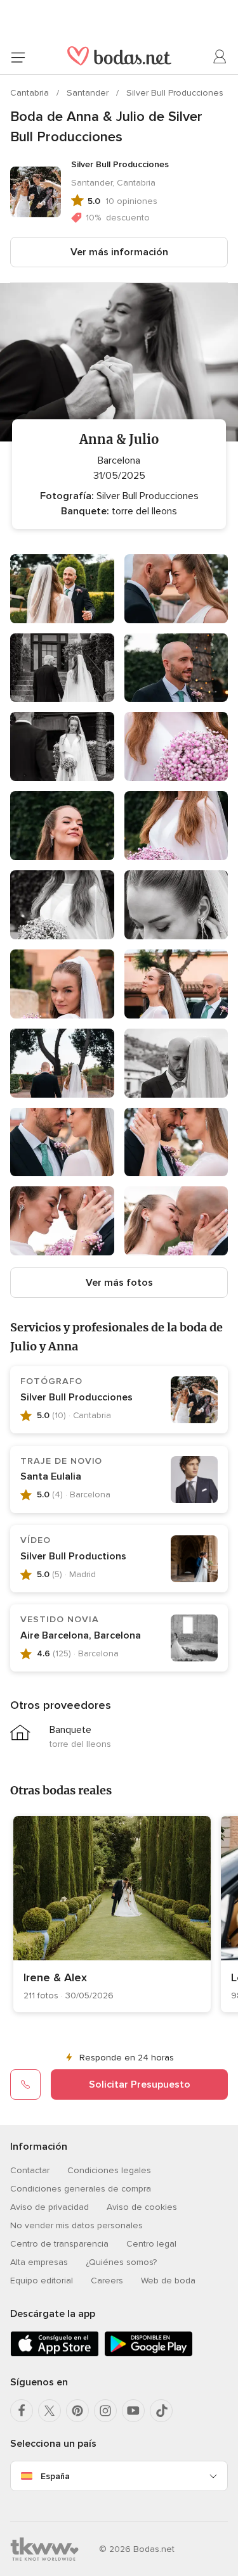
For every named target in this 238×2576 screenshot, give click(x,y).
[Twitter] (50, 2411)
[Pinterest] (77, 2411)
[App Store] (55, 2354)
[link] (112, 1914)
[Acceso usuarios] (220, 57)
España (55, 2476)
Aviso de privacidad (50, 2207)
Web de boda (168, 2281)
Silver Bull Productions (73, 1556)
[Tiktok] (161, 2411)
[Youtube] (133, 2411)
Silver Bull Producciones (175, 93)
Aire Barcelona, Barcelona (81, 1635)
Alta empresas (39, 2262)
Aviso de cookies (142, 2207)
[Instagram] (105, 2411)
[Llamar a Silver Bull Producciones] (25, 2084)
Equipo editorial (42, 2281)
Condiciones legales (109, 2170)
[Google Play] (149, 2354)
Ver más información (119, 252)
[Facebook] (22, 2411)
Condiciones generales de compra (81, 2189)
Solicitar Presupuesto (140, 2084)
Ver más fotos (119, 1283)
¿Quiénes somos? (121, 2262)
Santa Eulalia (51, 1476)
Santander (89, 93)
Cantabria (31, 93)
